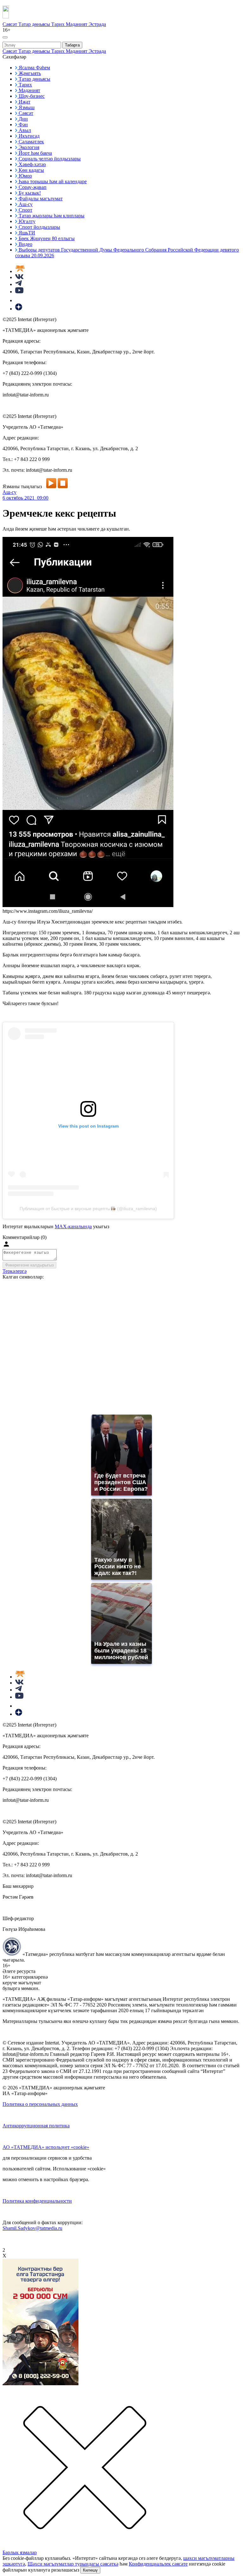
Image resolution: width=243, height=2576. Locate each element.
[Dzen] (19, 309)
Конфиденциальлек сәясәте (158, 2564)
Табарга (72, 45)
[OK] (19, 300)
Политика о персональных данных (40, 2104)
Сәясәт (10, 24)
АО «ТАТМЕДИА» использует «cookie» (46, 2147)
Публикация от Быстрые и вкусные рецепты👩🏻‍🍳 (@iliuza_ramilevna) (88, 1209)
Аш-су (9, 492)
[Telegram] (19, 284)
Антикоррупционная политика (36, 2126)
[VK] (19, 277)
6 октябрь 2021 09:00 (25, 498)
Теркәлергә (15, 1271)
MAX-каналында (73, 1226)
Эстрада (97, 24)
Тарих (59, 24)
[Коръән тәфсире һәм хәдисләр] (20, 271)
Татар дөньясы (35, 24)
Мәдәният (77, 24)
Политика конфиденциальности (37, 2201)
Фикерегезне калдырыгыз (29, 1265)
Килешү (90, 2570)
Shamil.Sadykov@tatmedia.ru (32, 2228)
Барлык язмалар (20, 2552)
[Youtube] (19, 292)
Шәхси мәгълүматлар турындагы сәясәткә (73, 2564)
